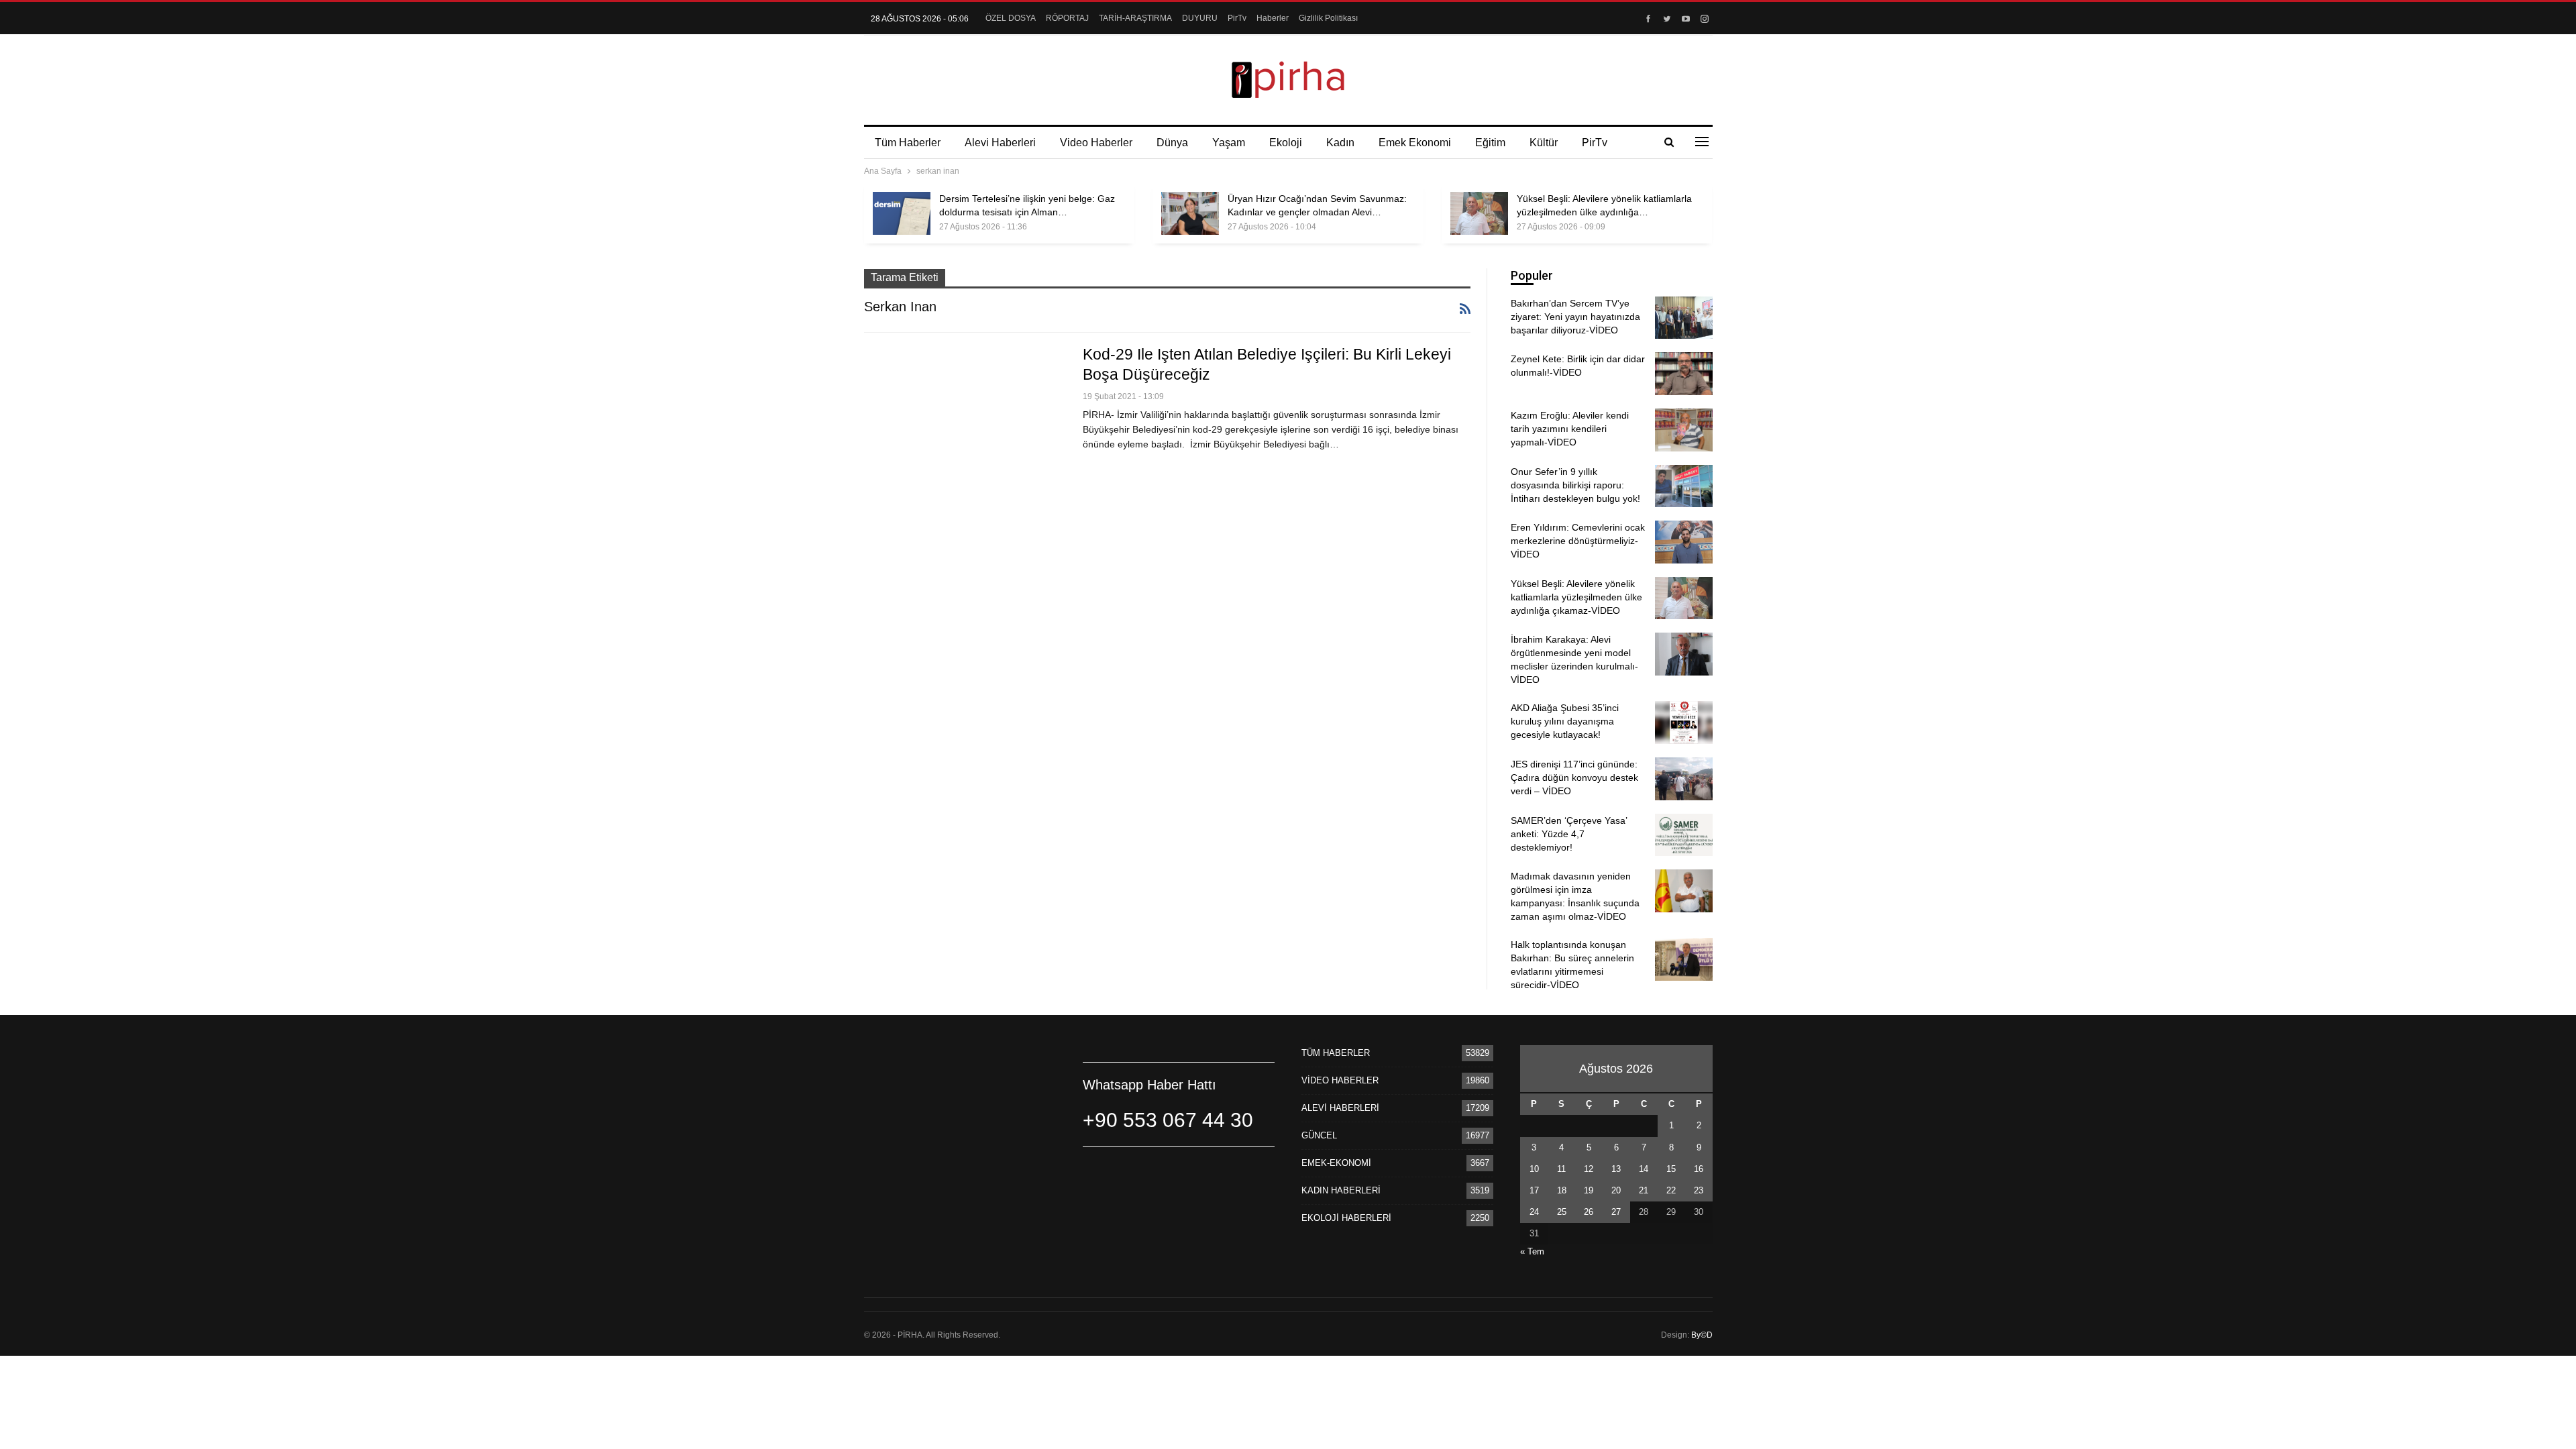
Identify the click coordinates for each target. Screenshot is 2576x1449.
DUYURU (1200, 18)
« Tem (1532, 1251)
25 (1562, 1212)
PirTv (1237, 18)
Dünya (1172, 143)
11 (1561, 1169)
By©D (1702, 1335)
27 (1616, 1212)
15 (1671, 1169)
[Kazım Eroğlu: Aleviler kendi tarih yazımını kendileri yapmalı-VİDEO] (1684, 430)
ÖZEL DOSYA (1011, 18)
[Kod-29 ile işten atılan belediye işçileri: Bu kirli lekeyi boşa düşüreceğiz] (965, 409)
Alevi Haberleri (1000, 143)
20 (1616, 1190)
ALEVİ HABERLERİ (1340, 1108)
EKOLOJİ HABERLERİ (1346, 1218)
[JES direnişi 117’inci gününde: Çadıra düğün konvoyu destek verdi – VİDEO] (1684, 779)
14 (1644, 1169)
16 (1699, 1169)
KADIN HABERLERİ (1341, 1190)
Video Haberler (1096, 143)
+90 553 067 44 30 (1168, 1120)
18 (1562, 1190)
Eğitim (1490, 143)
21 (1644, 1190)
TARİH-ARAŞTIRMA (1135, 18)
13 (1616, 1169)
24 (1534, 1212)
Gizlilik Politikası (1328, 18)
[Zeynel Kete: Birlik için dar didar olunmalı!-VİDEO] (1684, 374)
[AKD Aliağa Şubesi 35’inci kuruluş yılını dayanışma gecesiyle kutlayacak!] (1684, 722)
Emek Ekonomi (1415, 143)
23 (1699, 1190)
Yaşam (1229, 143)
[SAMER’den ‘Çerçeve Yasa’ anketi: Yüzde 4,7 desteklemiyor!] (1684, 835)
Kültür (1544, 143)
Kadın (1340, 143)
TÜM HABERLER (1336, 1053)
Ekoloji (1286, 143)
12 (1589, 1169)
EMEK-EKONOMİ (1336, 1163)
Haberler (1273, 18)
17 (1534, 1190)
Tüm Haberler (908, 143)
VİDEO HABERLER (1340, 1080)
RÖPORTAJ (1067, 18)
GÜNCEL (1319, 1135)
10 (1534, 1169)
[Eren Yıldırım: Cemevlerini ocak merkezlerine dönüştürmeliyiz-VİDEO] (1684, 542)
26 (1589, 1212)
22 (1671, 1190)
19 (1589, 1190)
